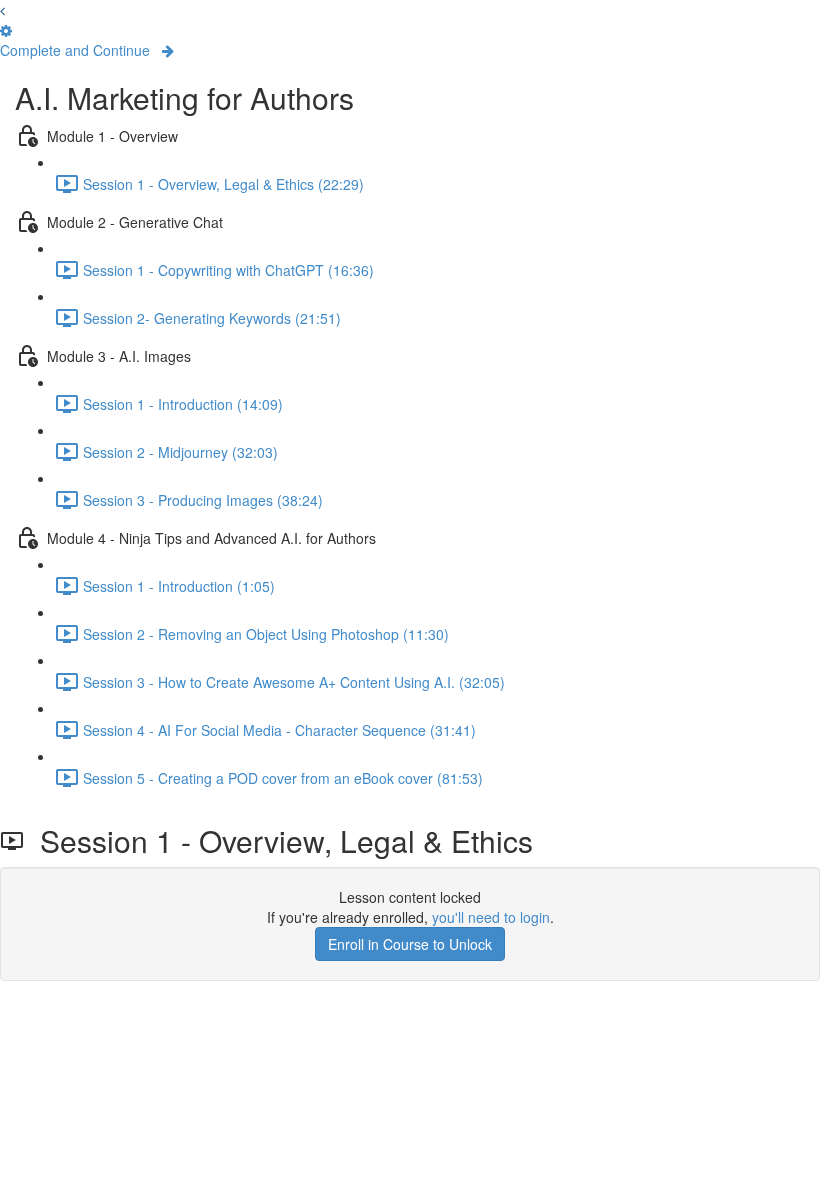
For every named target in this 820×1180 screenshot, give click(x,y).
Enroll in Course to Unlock (410, 944)
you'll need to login (491, 917)
